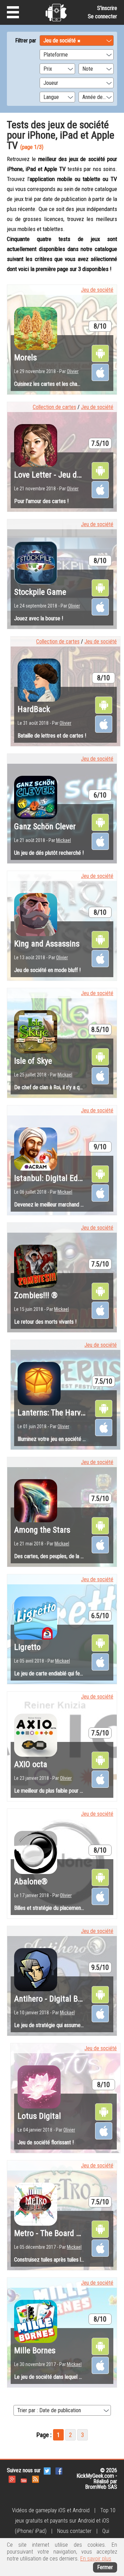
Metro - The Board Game (55, 2233)
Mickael (64, 840)
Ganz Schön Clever (45, 826)
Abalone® (31, 1882)
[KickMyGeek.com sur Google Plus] (12, 2479)
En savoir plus (96, 2559)
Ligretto (27, 1647)
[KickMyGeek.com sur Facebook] (59, 2470)
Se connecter (102, 16)
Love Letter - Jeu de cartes (59, 475)
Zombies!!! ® (36, 1295)
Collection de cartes (54, 407)
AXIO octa (31, 1764)
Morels (25, 358)
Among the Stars (42, 1530)
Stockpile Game (40, 592)
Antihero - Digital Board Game (64, 1999)
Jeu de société (97, 290)
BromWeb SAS (101, 2487)
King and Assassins (47, 944)
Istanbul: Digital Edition (54, 1178)
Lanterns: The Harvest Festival (68, 1413)
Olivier (73, 371)
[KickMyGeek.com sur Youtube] (24, 2479)
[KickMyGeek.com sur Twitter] (47, 2470)
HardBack (34, 709)
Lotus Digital (39, 2116)
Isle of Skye (33, 1061)
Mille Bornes (35, 2351)
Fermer (105, 2567)
